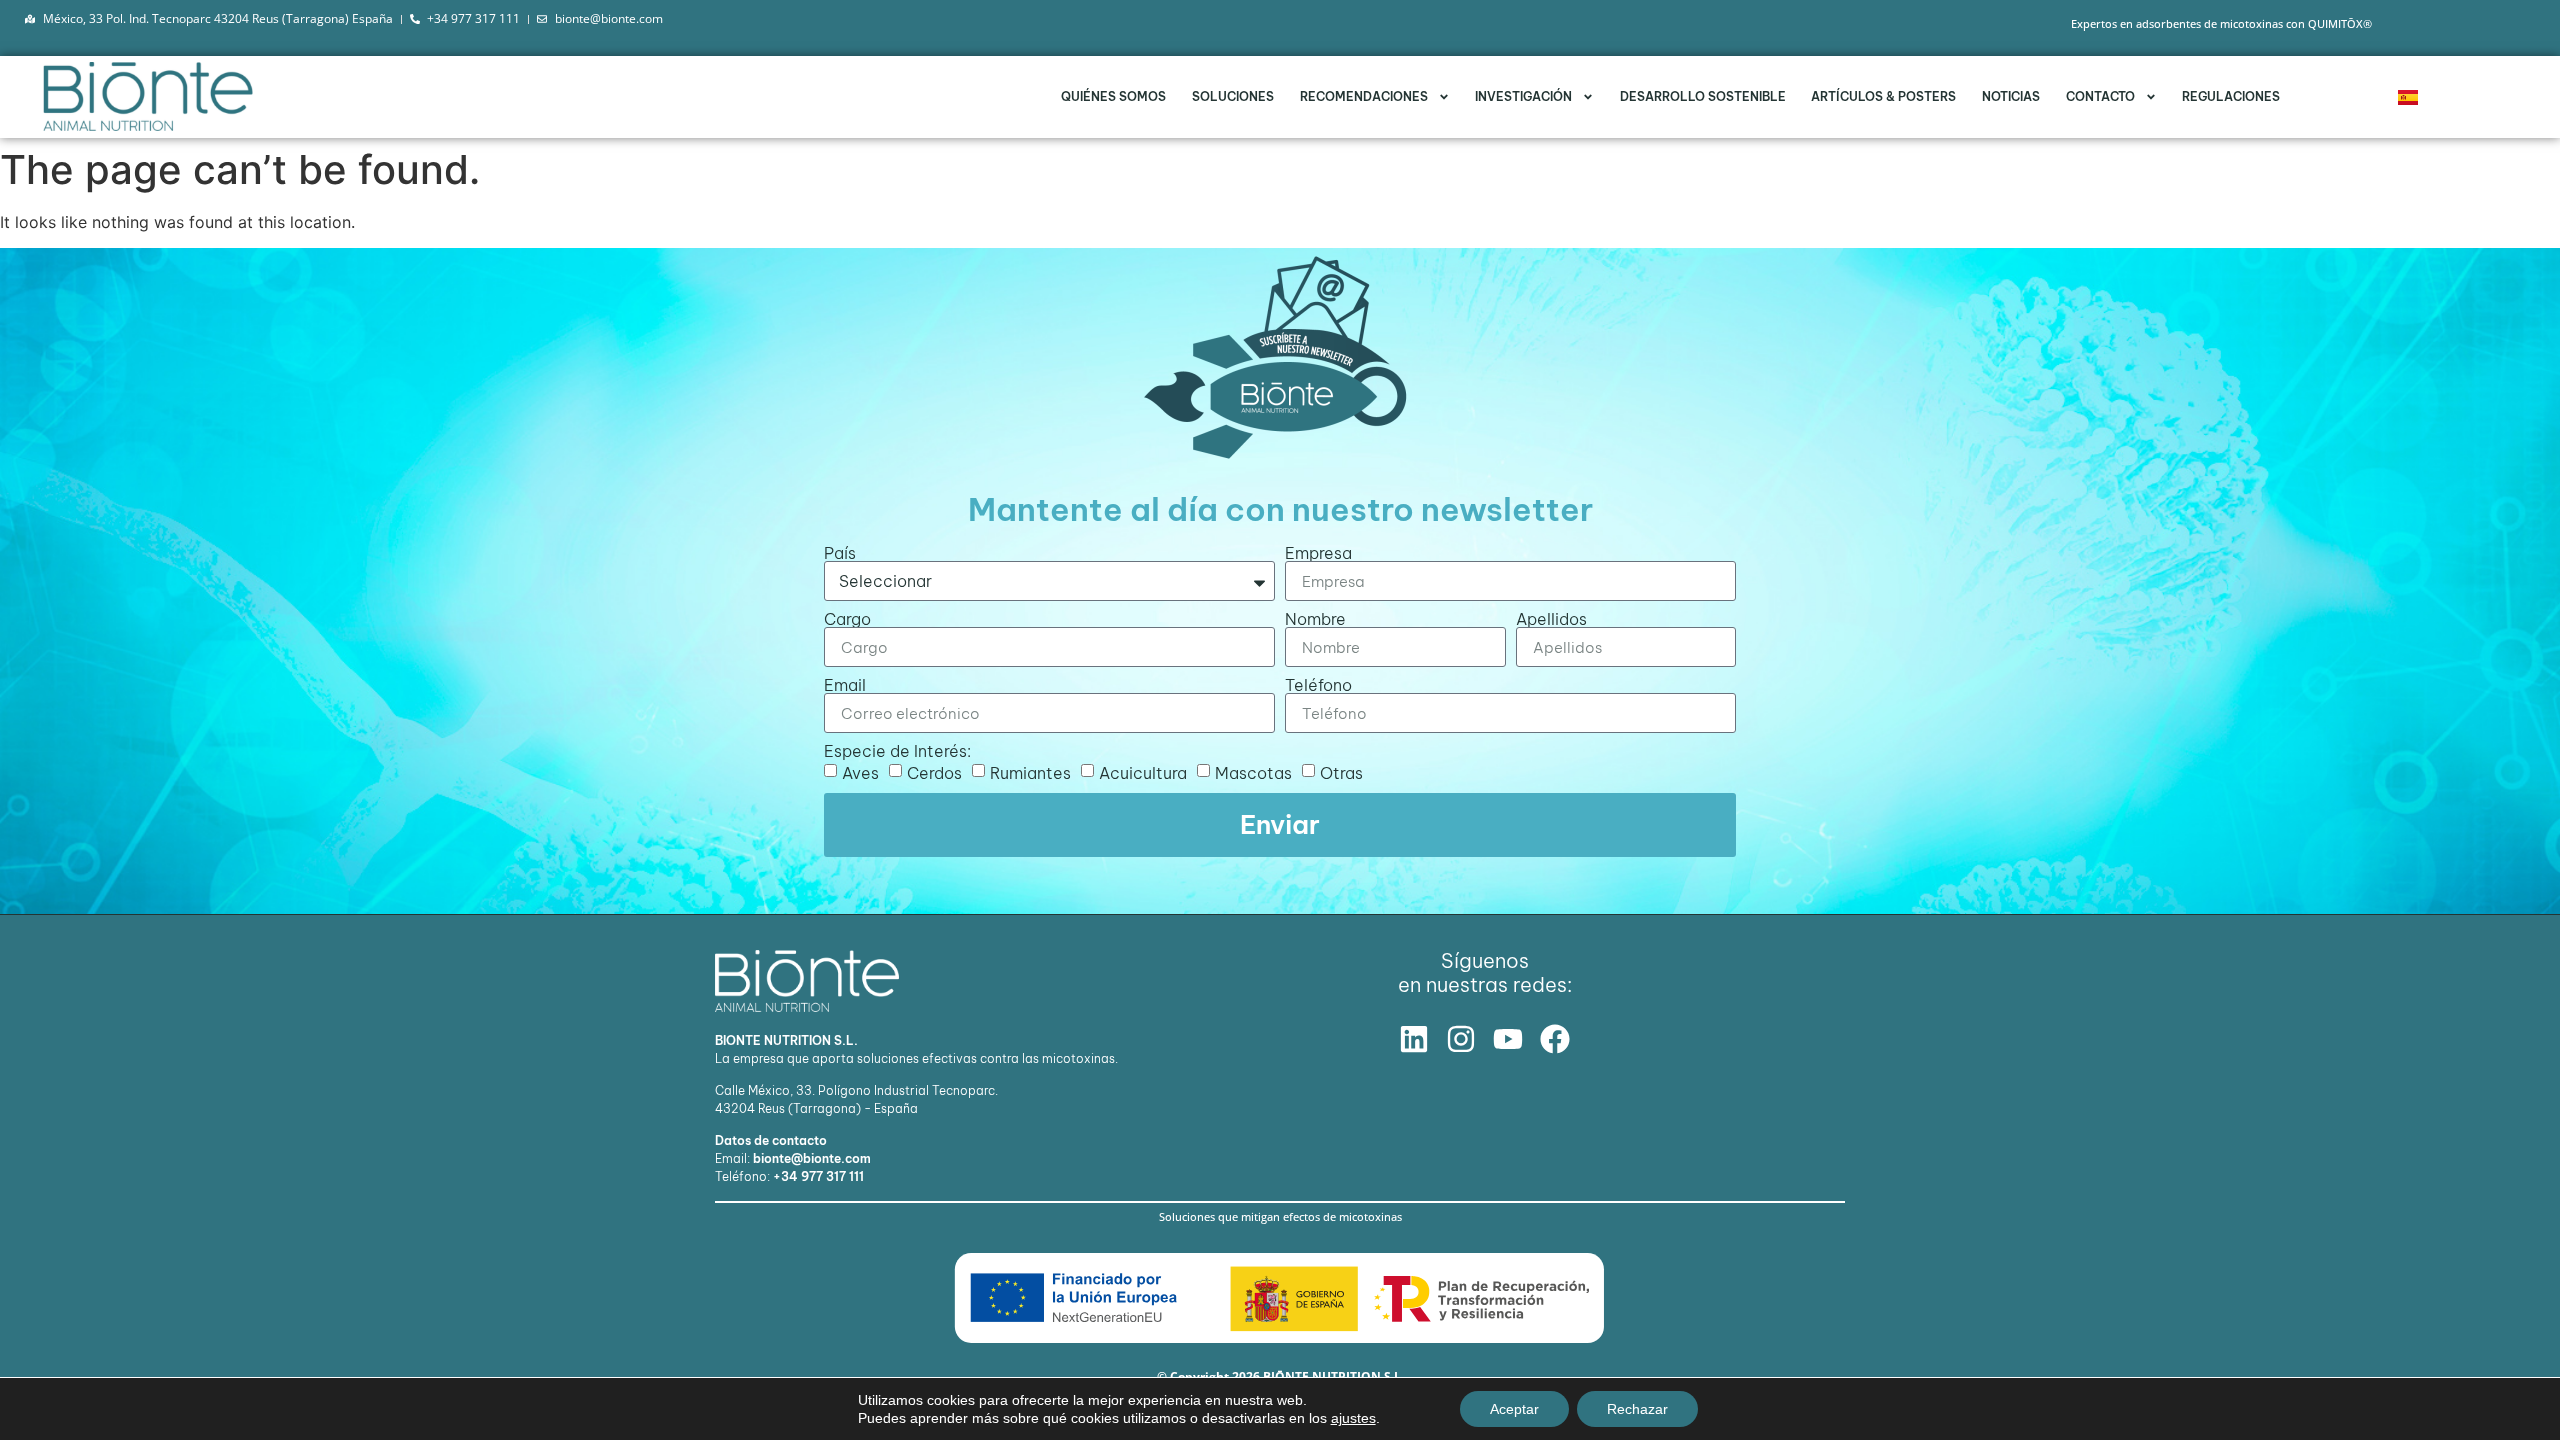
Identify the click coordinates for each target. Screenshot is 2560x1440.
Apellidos (1551, 619)
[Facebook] (1555, 1039)
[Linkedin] (1414, 1039)
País (840, 553)
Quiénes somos (1113, 96)
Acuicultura (1143, 773)
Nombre (1315, 619)
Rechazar (1637, 1409)
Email (845, 685)
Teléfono (1318, 685)
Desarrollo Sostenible (1703, 96)
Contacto (2100, 96)
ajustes (1353, 1418)
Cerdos (934, 773)
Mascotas (1253, 773)
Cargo (847, 619)
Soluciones (1233, 96)
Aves (860, 773)
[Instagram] (1461, 1039)
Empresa (1318, 553)
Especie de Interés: (897, 751)
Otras (1341, 773)
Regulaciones (2231, 96)
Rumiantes (1030, 773)
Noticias (2011, 96)
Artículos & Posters (1883, 96)
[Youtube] (1508, 1039)
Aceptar (1514, 1409)
